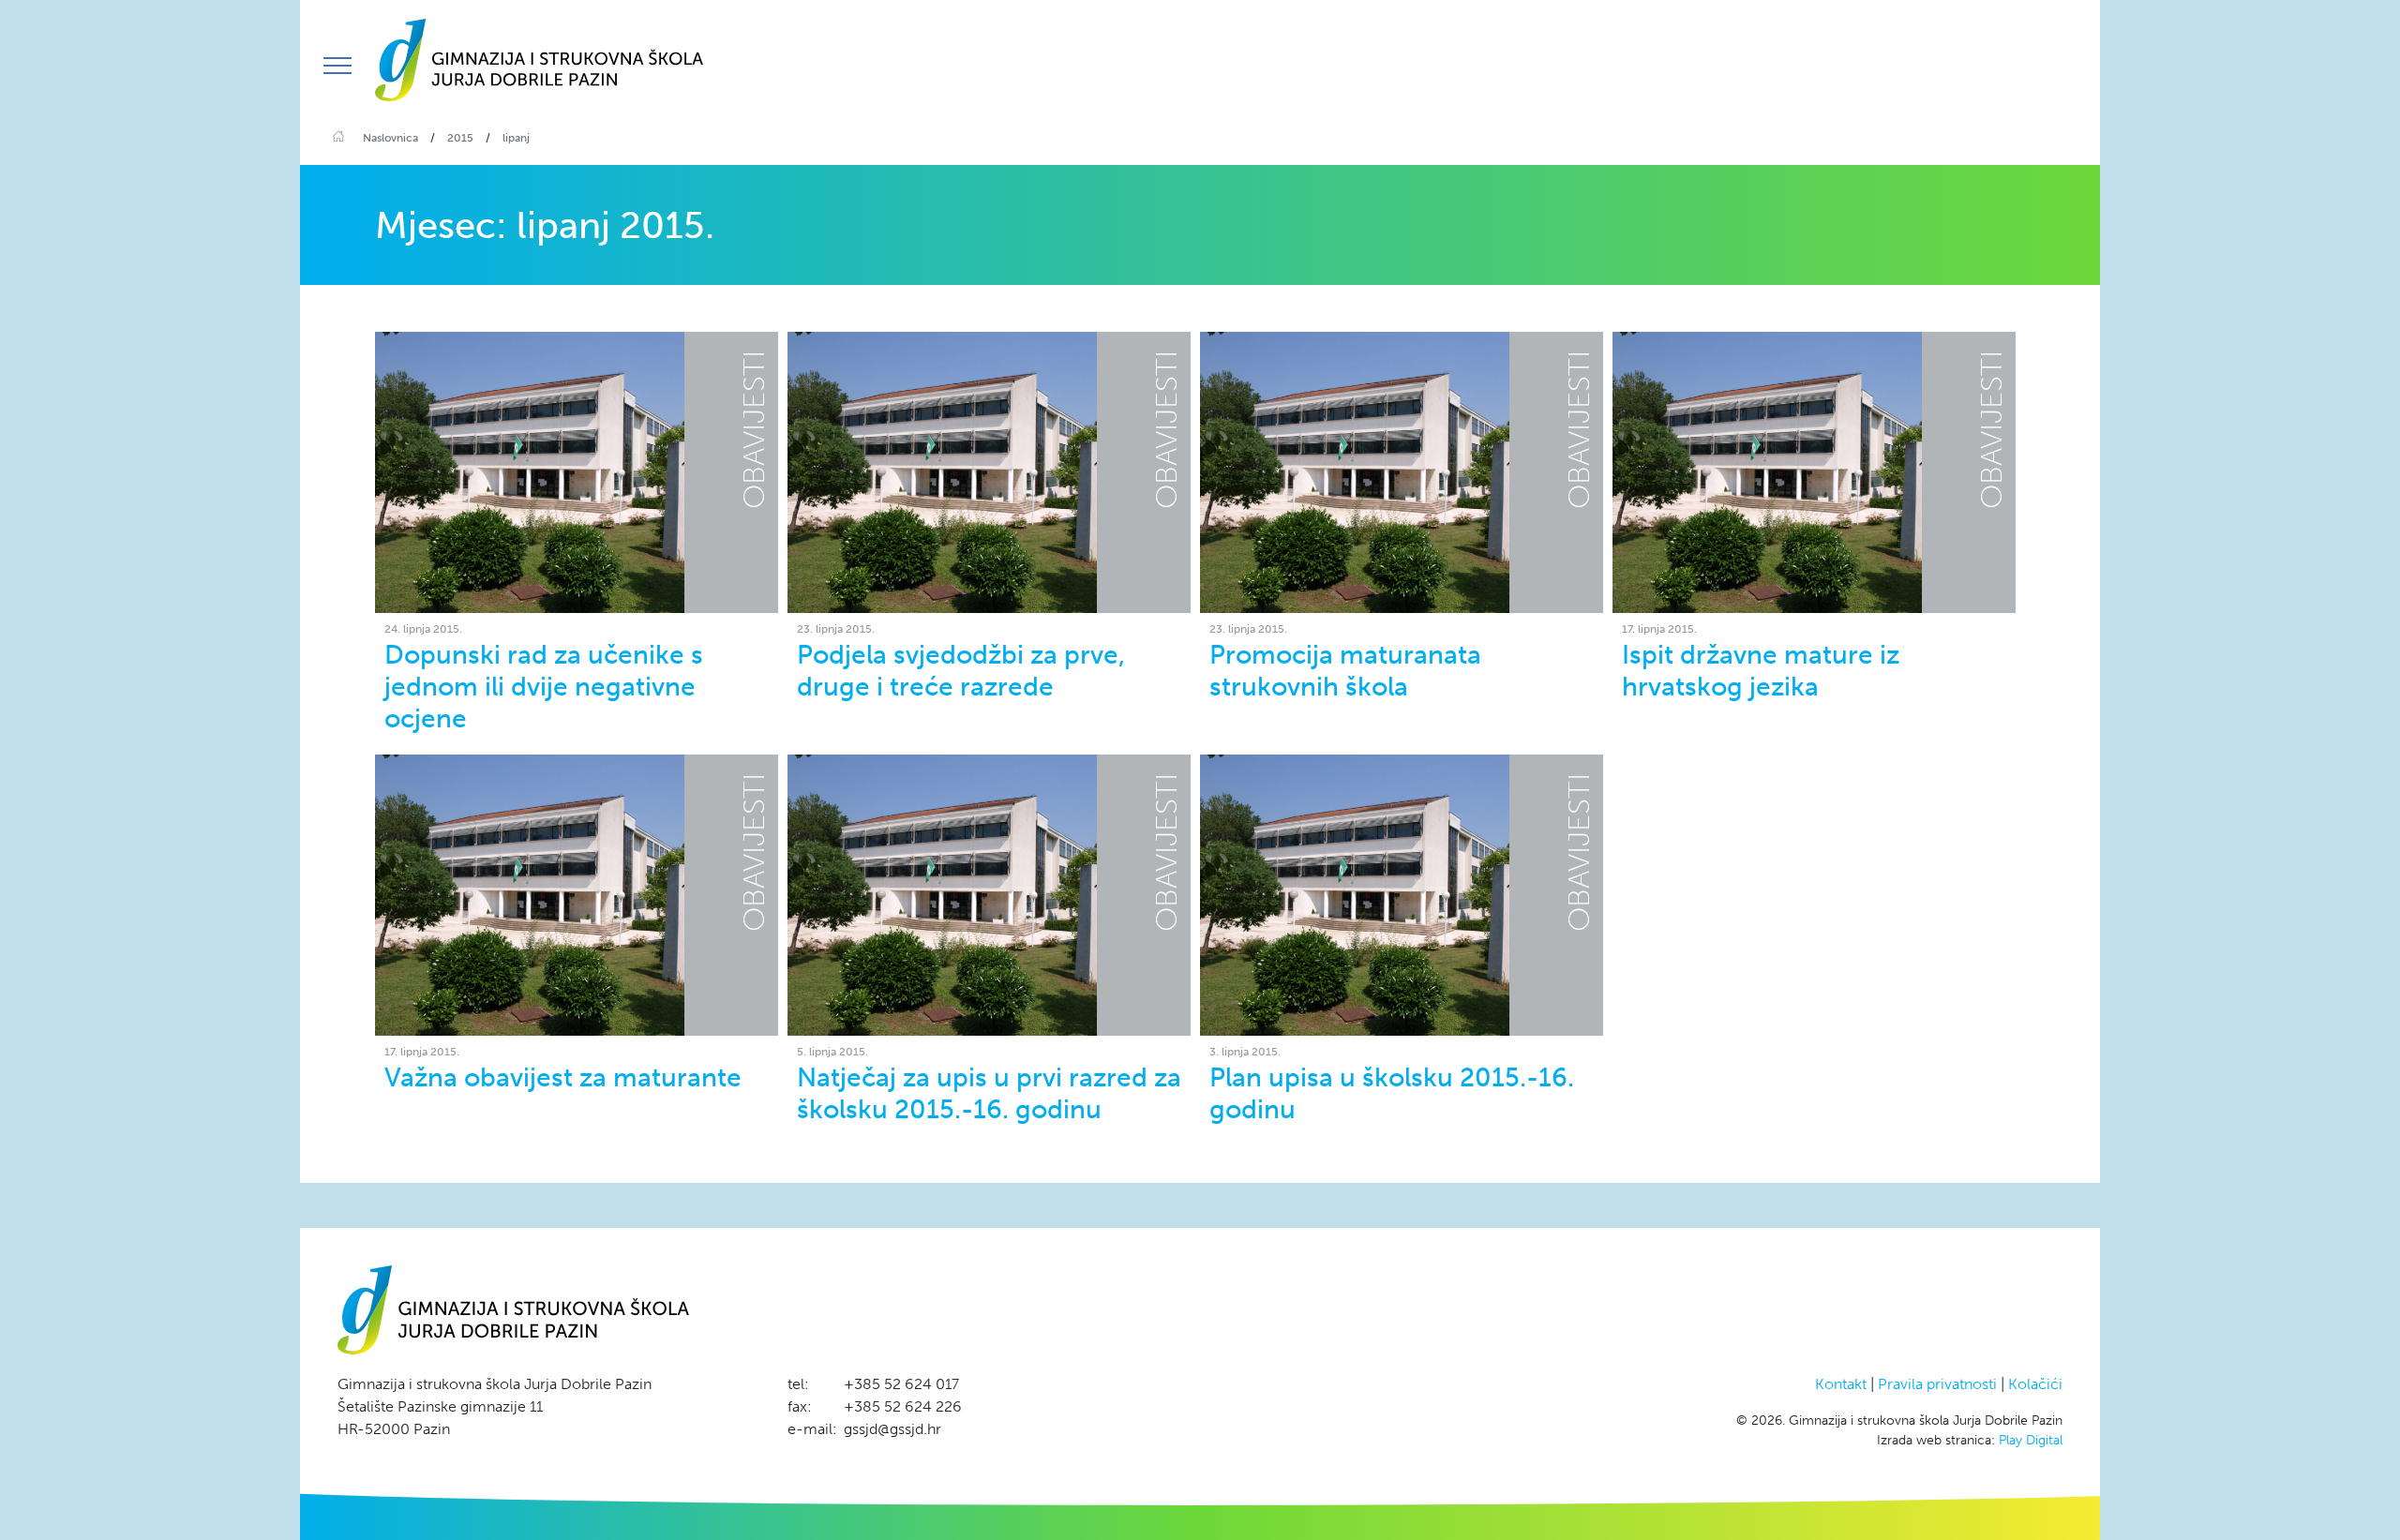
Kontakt (1841, 1384)
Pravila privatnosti (1937, 1384)
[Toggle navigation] (337, 66)
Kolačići (2035, 1384)
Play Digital (2031, 1440)
